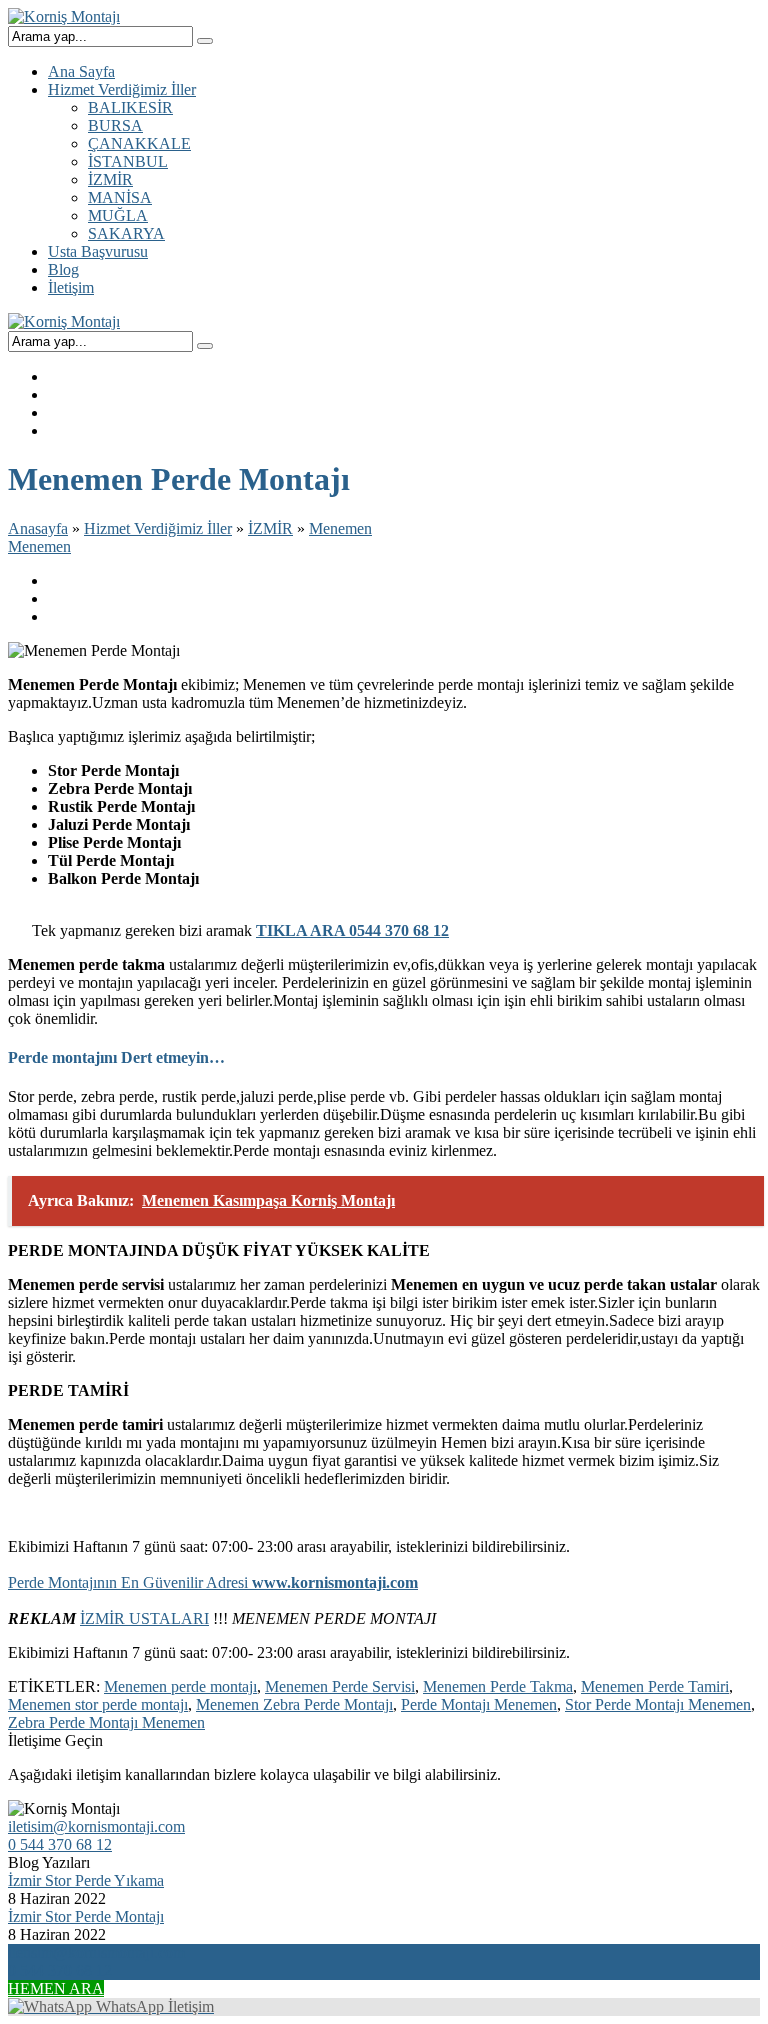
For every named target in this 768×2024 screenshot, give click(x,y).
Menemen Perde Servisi (340, 1686)
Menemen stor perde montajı (98, 1704)
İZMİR (270, 528)
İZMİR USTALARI (144, 1618)
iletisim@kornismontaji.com (96, 1826)
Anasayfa (38, 528)
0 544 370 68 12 (60, 1844)
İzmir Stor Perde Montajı (86, 1916)
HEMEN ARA (56, 1988)
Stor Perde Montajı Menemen (658, 1704)
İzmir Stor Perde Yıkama (86, 1880)
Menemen (340, 528)
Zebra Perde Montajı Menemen (106, 1722)
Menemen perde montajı (180, 1686)
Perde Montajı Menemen (479, 1704)
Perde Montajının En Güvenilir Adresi (213, 1582)
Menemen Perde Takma (498, 1686)
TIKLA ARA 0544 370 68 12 (352, 930)
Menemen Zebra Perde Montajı (294, 1704)
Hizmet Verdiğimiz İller (158, 528)
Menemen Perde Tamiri (655, 1686)
